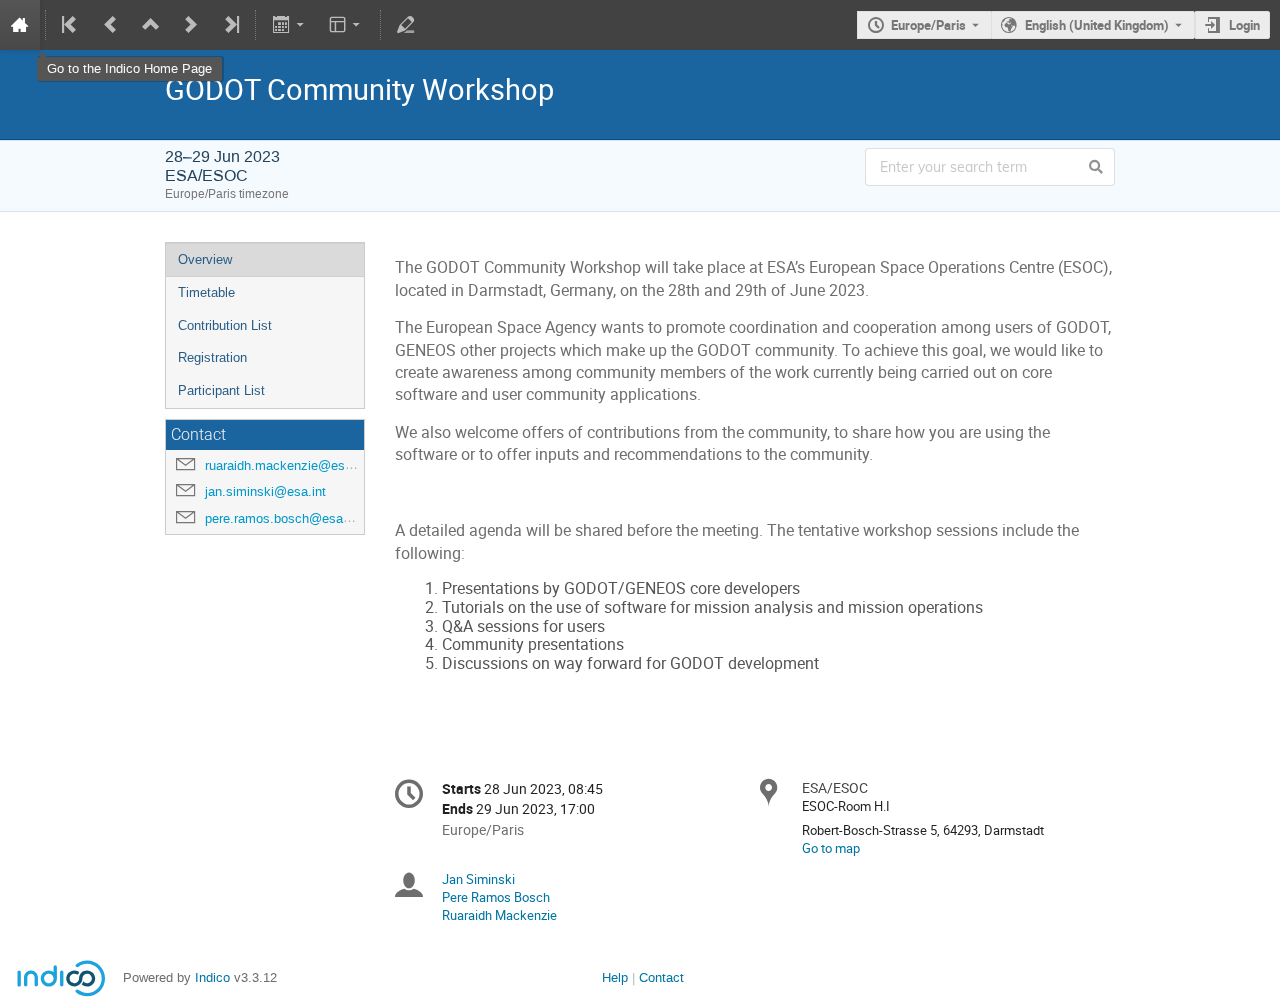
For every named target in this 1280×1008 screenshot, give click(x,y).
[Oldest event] (71, 25)
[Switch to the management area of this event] (406, 25)
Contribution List (225, 325)
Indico (212, 977)
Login (1244, 25)
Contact (661, 977)
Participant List (221, 390)
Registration (212, 357)
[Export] (289, 25)
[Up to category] (151, 25)
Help (615, 977)
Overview (205, 259)
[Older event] (111, 25)
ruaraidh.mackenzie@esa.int (287, 465)
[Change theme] (346, 25)
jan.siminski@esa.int (265, 491)
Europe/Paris (928, 25)
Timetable (206, 292)
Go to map (831, 848)
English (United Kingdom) (1097, 25)
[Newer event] (191, 25)
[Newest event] (230, 25)
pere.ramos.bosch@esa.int (283, 518)
